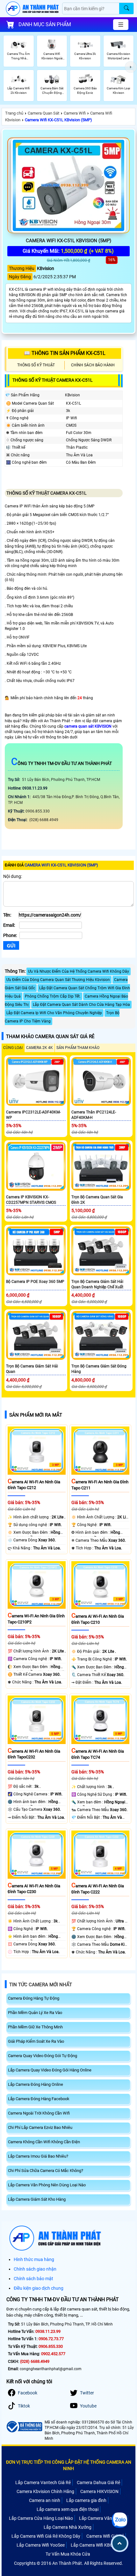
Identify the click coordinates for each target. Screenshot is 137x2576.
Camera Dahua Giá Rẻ (98, 2482)
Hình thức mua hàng (34, 2259)
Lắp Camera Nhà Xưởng (68, 2527)
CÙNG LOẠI (13, 1048)
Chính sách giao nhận (35, 2269)
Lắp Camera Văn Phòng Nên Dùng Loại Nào (47, 2185)
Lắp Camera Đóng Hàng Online (36, 2084)
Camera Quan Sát (43, 113)
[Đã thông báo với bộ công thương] (24, 2427)
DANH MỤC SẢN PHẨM (45, 24)
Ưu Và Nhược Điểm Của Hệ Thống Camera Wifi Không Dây (79, 971)
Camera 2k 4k (40, 1048)
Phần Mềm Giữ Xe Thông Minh (35, 2027)
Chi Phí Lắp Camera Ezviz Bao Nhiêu (40, 2127)
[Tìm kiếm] (126, 8)
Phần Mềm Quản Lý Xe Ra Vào (35, 2013)
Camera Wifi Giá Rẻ (105, 2536)
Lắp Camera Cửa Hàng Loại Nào (41, 2518)
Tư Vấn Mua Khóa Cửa (68, 2554)
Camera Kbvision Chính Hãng (45, 2491)
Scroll (120, 2543)
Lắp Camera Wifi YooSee (41, 2545)
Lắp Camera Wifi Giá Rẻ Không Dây (46, 2536)
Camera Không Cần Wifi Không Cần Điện (44, 2142)
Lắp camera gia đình (86, 2500)
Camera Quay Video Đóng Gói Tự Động (43, 2056)
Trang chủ (14, 113)
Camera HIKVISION (99, 2491)
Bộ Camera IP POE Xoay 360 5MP (35, 1282)
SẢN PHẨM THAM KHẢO (78, 1048)
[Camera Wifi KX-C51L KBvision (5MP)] (68, 185)
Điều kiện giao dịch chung (39, 2288)
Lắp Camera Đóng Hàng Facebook (39, 2099)
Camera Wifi (75, 113)
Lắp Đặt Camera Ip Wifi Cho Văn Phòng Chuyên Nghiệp (54, 1013)
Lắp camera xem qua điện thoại (68, 2509)
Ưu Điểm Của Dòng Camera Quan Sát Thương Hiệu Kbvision (58, 980)
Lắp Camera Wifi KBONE (95, 2545)
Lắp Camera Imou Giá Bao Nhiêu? (38, 2156)
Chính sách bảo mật (33, 2279)
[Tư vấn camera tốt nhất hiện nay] (131, 67)
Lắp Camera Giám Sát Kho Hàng (37, 2199)
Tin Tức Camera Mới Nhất (41, 1985)
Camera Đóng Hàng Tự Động (34, 1998)
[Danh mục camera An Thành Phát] (121, 25)
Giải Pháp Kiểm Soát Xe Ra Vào (36, 2041)
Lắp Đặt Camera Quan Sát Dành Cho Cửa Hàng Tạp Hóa (81, 1005)
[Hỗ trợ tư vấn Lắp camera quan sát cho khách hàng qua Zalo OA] (119, 2520)
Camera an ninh (45, 2500)
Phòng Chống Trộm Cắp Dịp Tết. (53, 996)
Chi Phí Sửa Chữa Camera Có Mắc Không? (46, 2171)
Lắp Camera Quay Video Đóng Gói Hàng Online (50, 2070)
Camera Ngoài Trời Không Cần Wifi (39, 2113)
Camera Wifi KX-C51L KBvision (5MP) (58, 120)
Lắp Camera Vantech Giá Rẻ (43, 2482)
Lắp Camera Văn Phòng (103, 2518)
